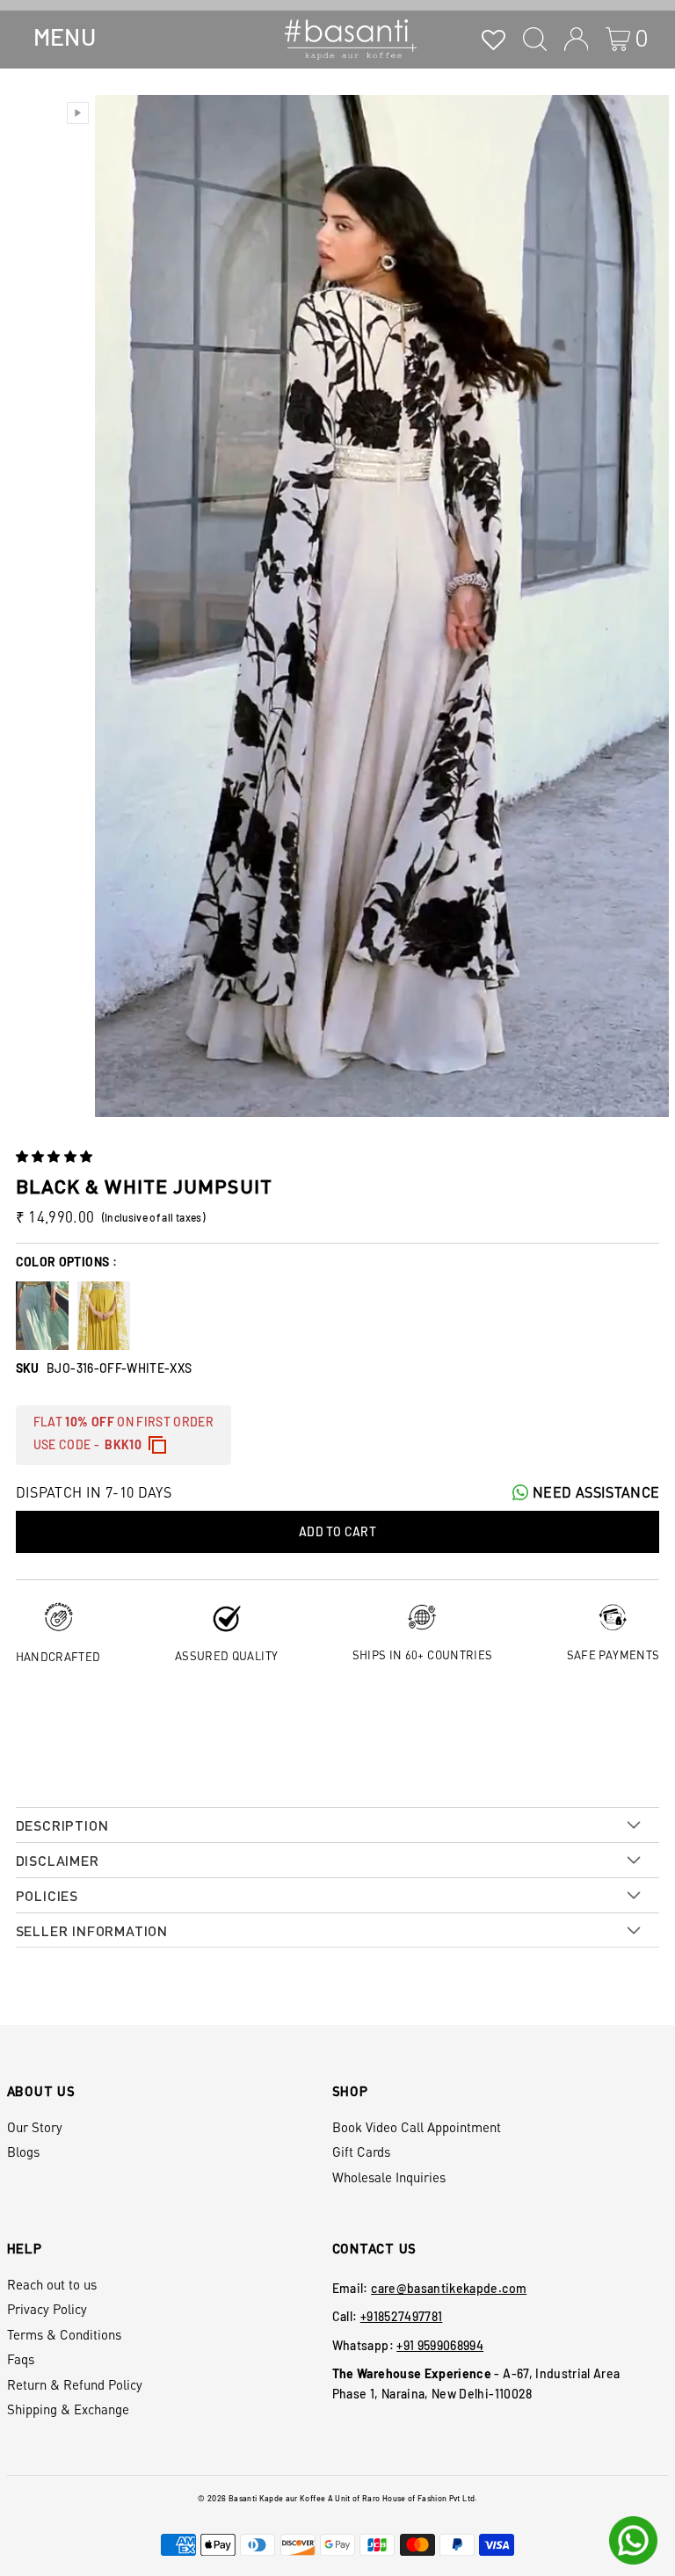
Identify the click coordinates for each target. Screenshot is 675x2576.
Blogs (23, 2152)
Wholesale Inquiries (389, 2177)
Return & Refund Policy (75, 2384)
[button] (56, 1156)
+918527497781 (402, 2316)
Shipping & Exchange (68, 2409)
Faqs (21, 2359)
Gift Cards (361, 2152)
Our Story (35, 2127)
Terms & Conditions (64, 2334)
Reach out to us (52, 2284)
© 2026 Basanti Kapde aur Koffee (261, 2498)
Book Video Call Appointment (417, 2127)
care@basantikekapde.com (449, 2288)
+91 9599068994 (440, 2345)
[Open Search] (535, 39)
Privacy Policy (47, 2309)
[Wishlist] (494, 39)
